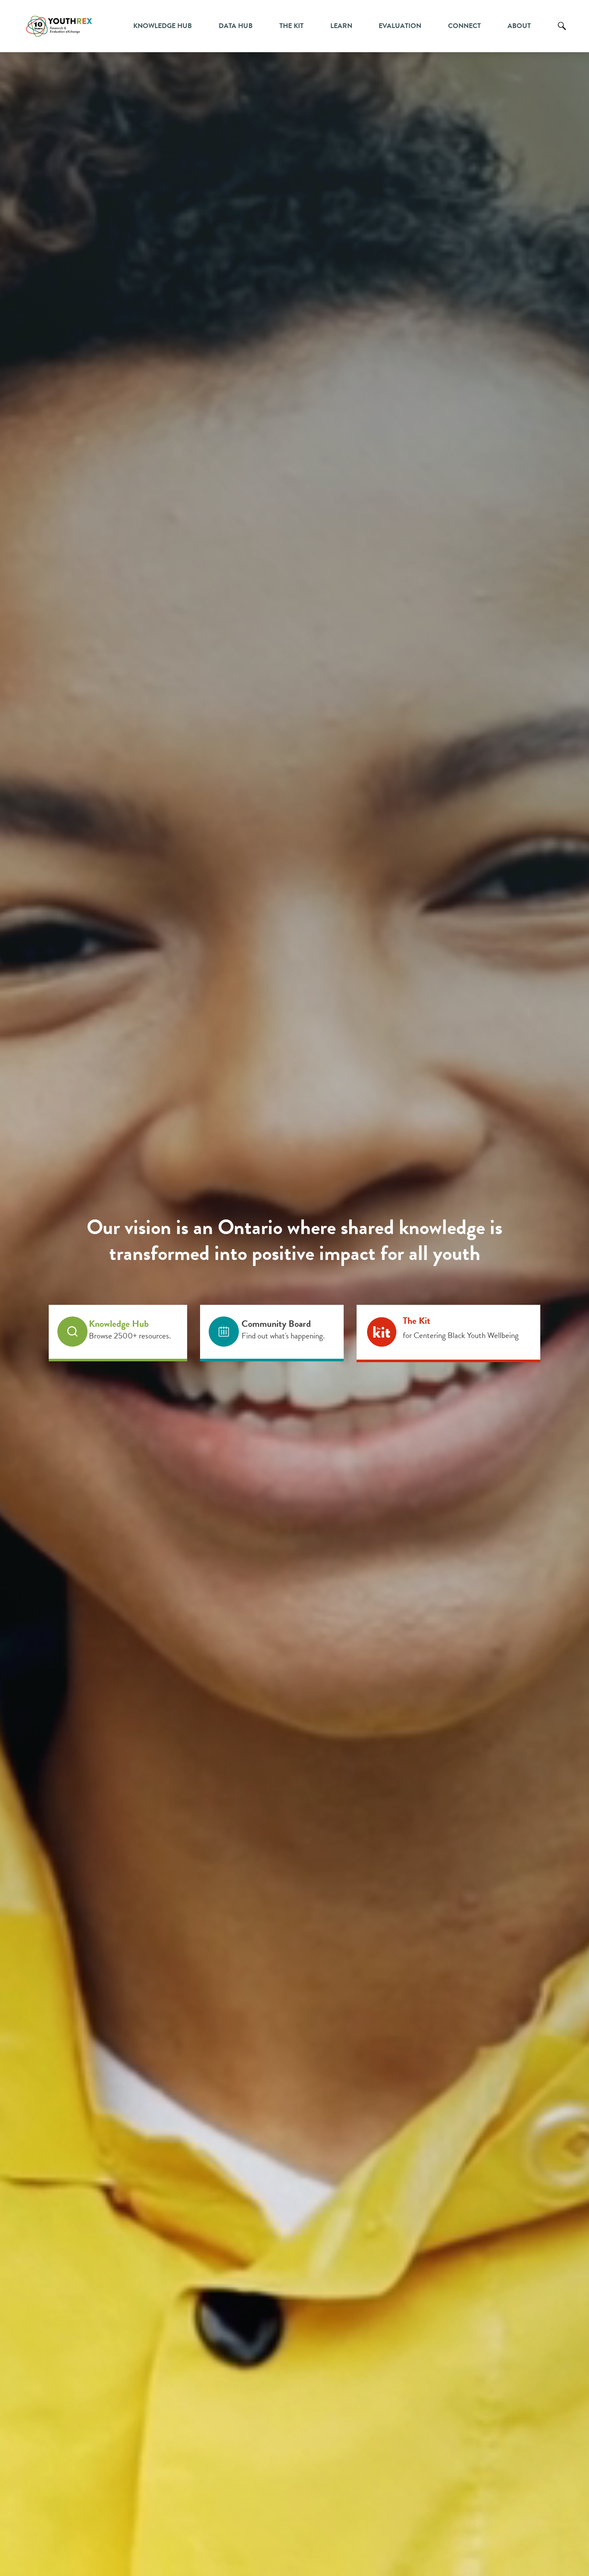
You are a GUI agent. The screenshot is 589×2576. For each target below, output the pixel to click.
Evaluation (400, 26)
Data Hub (236, 26)
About (519, 26)
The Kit (291, 26)
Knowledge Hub (163, 26)
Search (562, 32)
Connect (464, 26)
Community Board (276, 1324)
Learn (341, 26)
